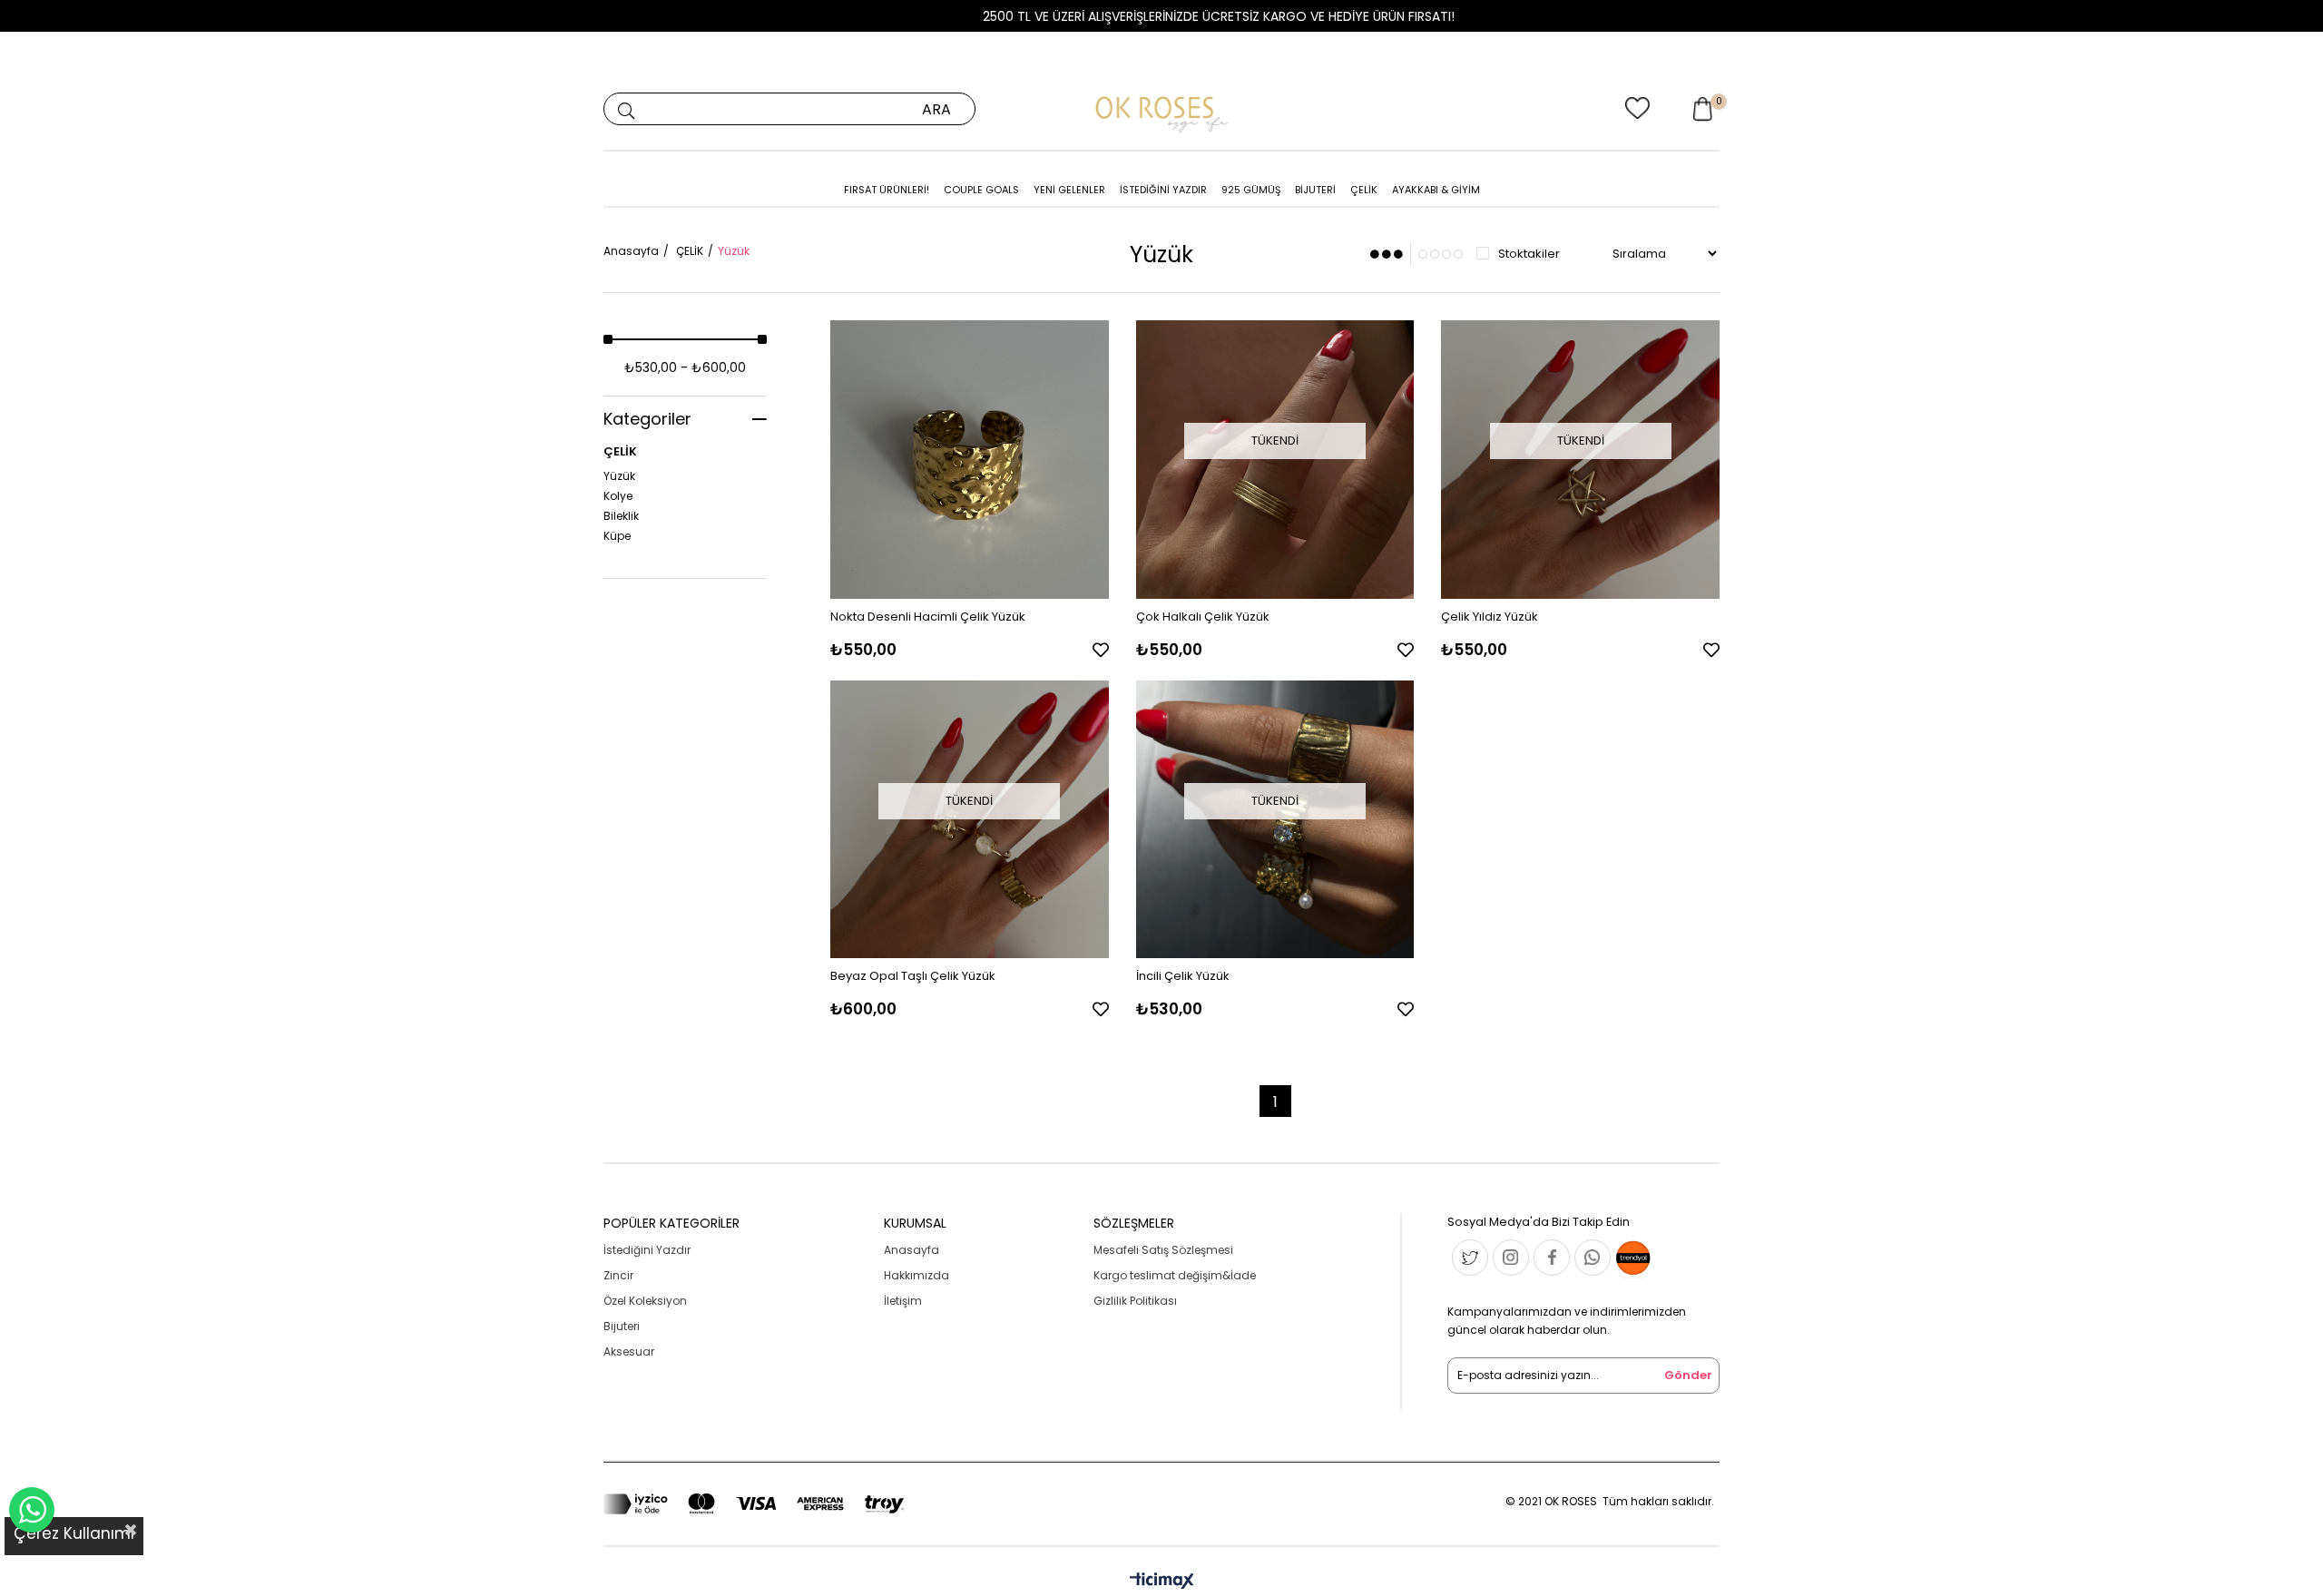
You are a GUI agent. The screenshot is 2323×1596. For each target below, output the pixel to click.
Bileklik (621, 516)
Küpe (617, 536)
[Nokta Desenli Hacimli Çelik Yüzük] (970, 460)
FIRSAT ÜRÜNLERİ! (887, 190)
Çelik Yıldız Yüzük (1490, 617)
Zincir (618, 1275)
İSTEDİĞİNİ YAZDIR (1163, 190)
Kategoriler (647, 419)
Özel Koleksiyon (645, 1301)
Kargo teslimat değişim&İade (1175, 1275)
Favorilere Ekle (1101, 650)
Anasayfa (912, 1250)
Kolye (618, 496)
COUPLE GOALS (981, 190)
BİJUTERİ (1315, 190)
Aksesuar (629, 1351)
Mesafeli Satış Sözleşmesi (1163, 1250)
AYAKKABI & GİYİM (1436, 190)
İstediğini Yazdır (647, 1250)
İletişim (903, 1301)
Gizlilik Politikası (1135, 1301)
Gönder (1688, 1375)
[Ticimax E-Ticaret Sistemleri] (1162, 1582)
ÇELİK (1364, 190)
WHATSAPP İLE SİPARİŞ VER (32, 1510)
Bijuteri (622, 1326)
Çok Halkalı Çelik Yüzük (1203, 617)
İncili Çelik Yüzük (1183, 976)
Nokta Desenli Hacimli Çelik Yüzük (928, 617)
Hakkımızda (916, 1275)
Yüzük (619, 476)
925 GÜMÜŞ (1251, 190)
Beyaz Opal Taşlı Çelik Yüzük (913, 976)
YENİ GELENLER (1069, 190)
